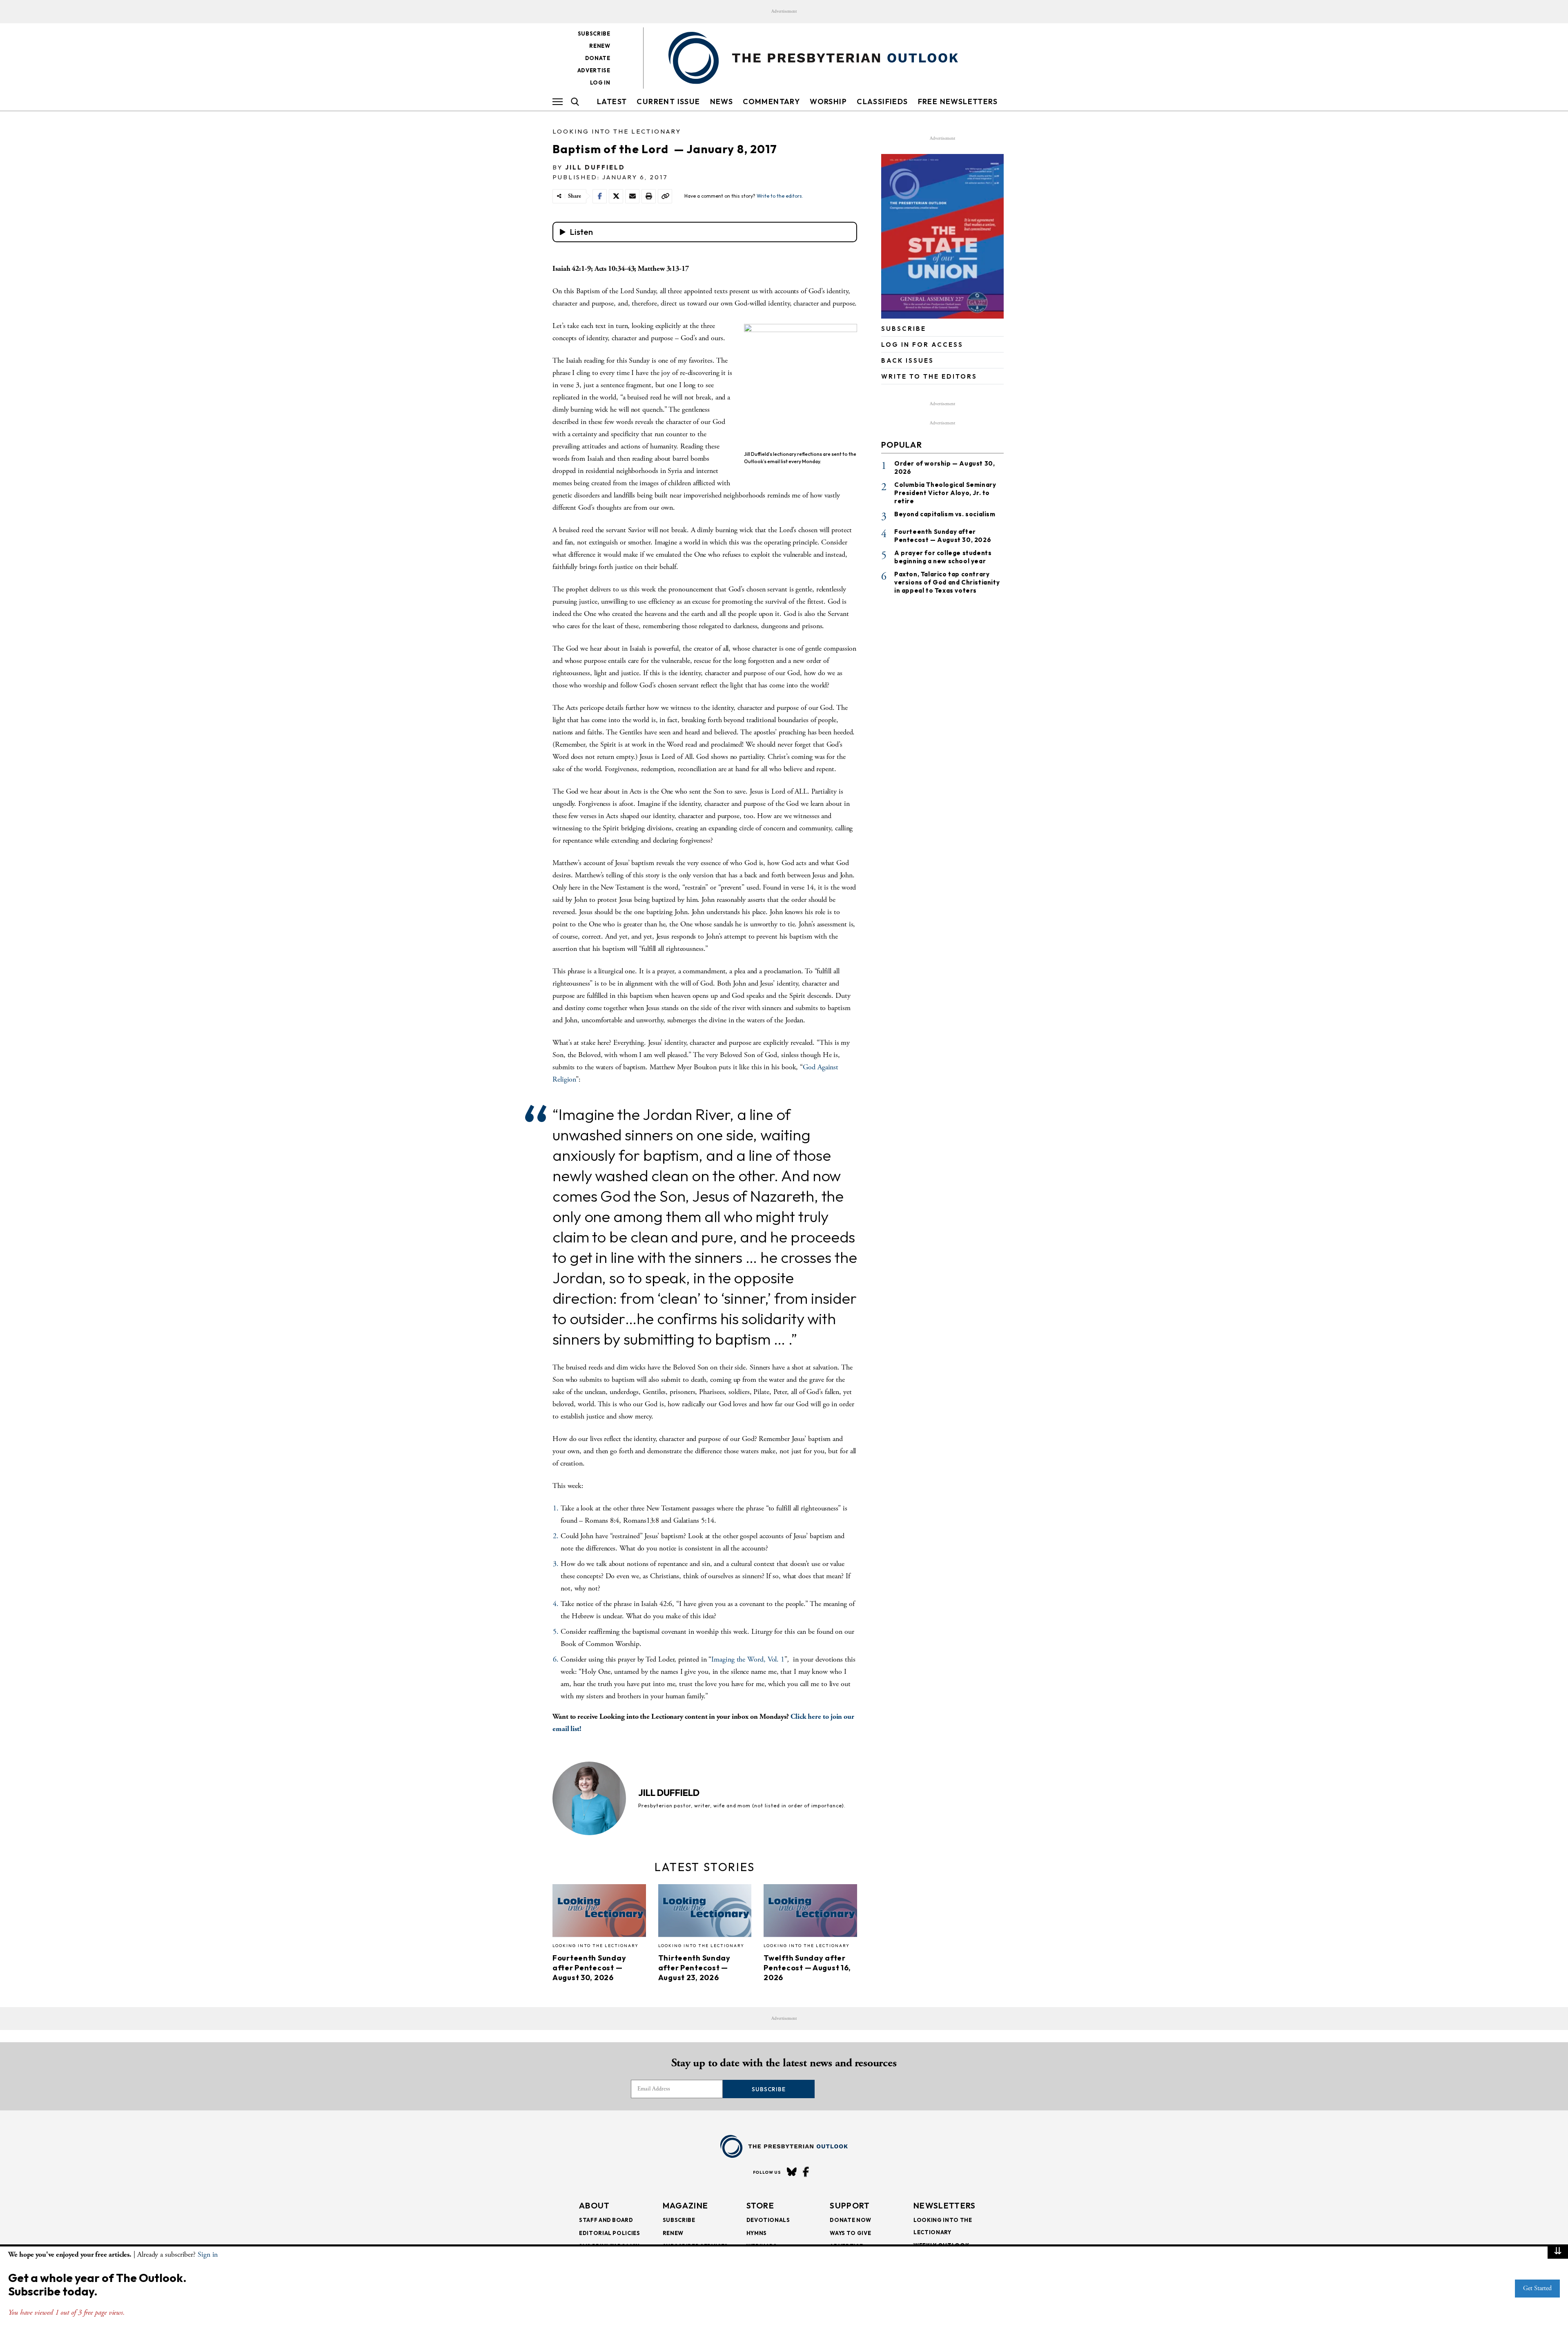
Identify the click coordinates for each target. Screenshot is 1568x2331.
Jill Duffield (595, 167)
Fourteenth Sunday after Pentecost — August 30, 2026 (589, 1968)
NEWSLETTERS (944, 2205)
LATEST (612, 101)
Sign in (208, 2254)
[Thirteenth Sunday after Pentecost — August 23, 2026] (705, 1913)
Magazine (685, 2205)
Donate (598, 58)
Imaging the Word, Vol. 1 (748, 1659)
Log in (600, 83)
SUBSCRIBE (904, 329)
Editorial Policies (610, 2233)
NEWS (722, 101)
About (595, 2205)
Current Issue (668, 101)
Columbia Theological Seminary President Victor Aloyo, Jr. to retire (945, 493)
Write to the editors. (780, 196)
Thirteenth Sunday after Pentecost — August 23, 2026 (694, 1968)
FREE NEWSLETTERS (958, 101)
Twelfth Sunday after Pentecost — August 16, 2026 (807, 1968)
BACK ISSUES (908, 360)
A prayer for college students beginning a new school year (943, 557)
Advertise (594, 70)
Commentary (771, 101)
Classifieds (882, 101)
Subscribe (594, 33)
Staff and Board (606, 2220)
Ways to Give (850, 2233)
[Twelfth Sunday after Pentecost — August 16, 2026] (810, 1913)
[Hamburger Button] (558, 102)
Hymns (757, 2233)
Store (761, 2205)
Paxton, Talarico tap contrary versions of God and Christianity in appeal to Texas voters (947, 582)
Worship (828, 101)
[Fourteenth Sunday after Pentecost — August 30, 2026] (599, 1913)
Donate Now (851, 2220)
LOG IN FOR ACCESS (922, 345)
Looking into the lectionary (617, 131)
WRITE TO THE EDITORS (929, 376)
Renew (600, 46)
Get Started (1537, 2288)
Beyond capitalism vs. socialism (945, 514)
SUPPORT (850, 2205)
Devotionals (768, 2220)
